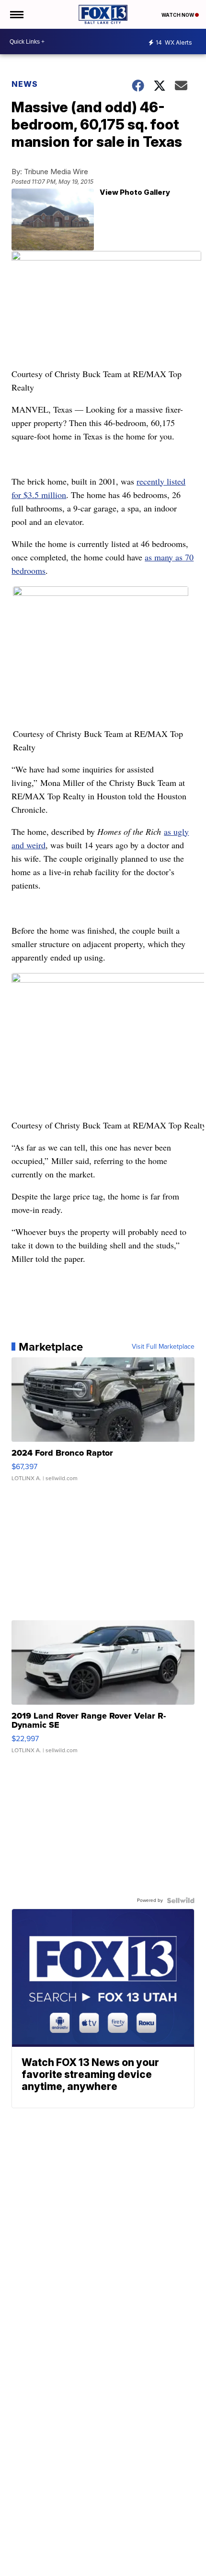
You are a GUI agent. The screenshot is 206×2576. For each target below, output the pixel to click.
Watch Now (178, 15)
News (25, 84)
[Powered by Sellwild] (181, 1900)
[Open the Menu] (16, 14)
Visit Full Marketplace (163, 1347)
